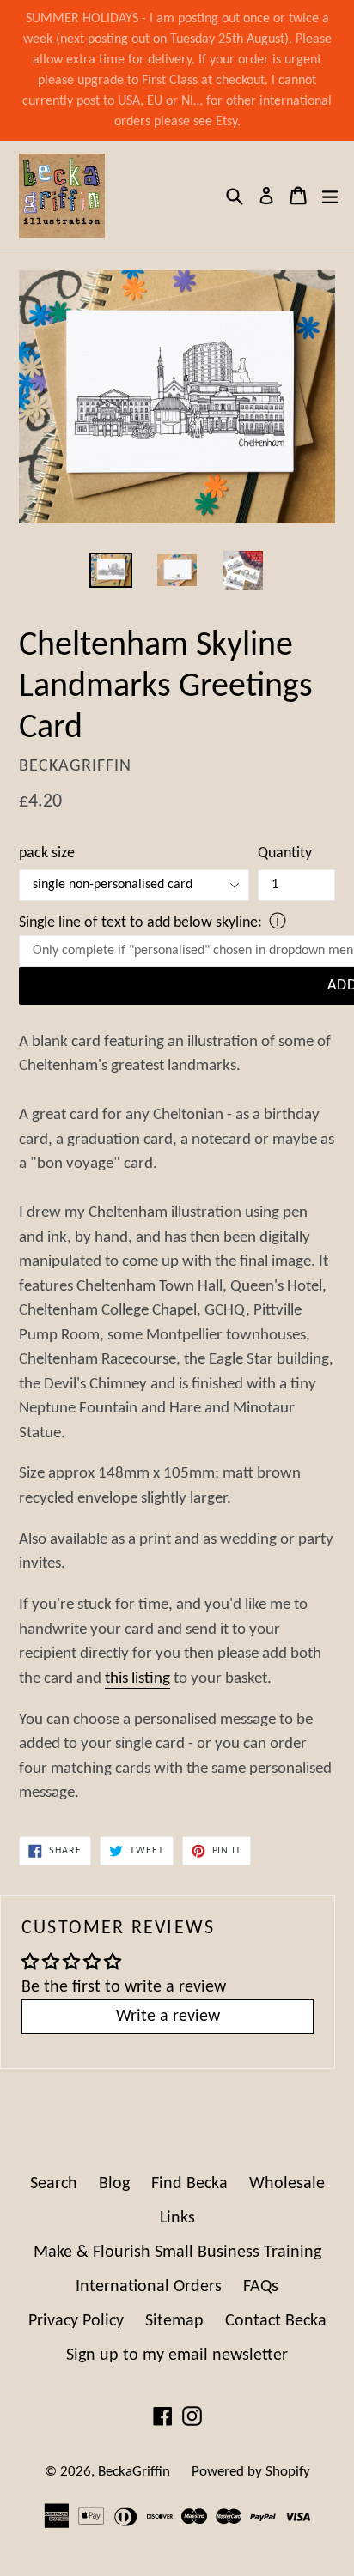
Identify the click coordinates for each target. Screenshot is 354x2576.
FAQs (261, 2287)
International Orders (149, 2287)
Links (177, 2218)
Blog (114, 2184)
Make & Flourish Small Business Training (177, 2252)
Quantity (285, 853)
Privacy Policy (76, 2321)
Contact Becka (276, 2321)
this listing (137, 1679)
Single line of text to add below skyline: (140, 923)
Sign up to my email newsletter (177, 2355)
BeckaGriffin (134, 2472)
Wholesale (287, 2184)
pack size (47, 853)
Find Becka (189, 2184)
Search (54, 2184)
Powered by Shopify (251, 2472)
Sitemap (174, 2321)
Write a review (168, 2017)
